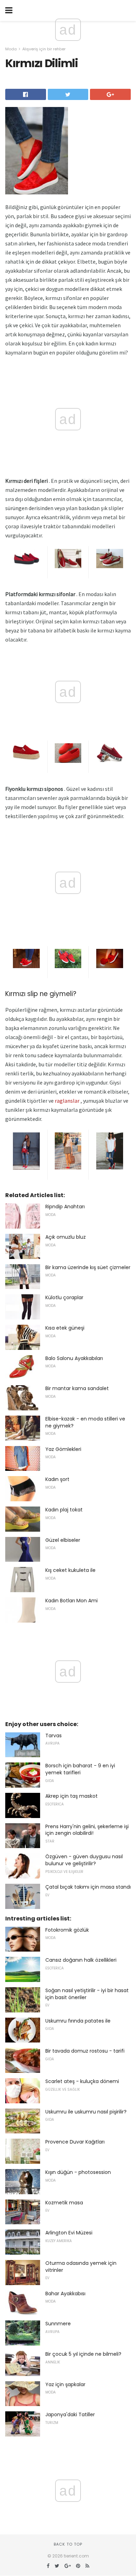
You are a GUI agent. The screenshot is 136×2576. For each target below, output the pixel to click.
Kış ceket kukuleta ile (70, 1570)
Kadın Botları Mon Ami (71, 1601)
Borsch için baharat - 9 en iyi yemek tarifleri (80, 1769)
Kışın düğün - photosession (78, 2172)
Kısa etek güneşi (65, 1328)
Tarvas (54, 1736)
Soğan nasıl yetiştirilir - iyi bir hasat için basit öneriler (87, 1994)
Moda (11, 49)
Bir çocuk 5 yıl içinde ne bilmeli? (83, 2354)
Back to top (68, 2544)
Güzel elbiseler (63, 1540)
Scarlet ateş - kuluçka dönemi (82, 2081)
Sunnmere (58, 2324)
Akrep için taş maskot (71, 1796)
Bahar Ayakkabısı (65, 2294)
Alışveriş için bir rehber (44, 49)
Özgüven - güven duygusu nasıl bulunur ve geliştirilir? (84, 1860)
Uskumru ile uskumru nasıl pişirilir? (86, 2112)
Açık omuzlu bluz (66, 1237)
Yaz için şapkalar (65, 2384)
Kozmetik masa (64, 2203)
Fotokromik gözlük (67, 1930)
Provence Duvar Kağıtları (75, 2142)
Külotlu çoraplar (64, 1297)
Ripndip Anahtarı (65, 1207)
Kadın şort (57, 1479)
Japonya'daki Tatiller (70, 2414)
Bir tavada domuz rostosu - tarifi (85, 2051)
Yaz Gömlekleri (63, 1449)
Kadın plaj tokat (64, 1510)
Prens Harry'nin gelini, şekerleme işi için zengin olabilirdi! (87, 1830)
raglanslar (67, 1101)
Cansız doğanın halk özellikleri (81, 1960)
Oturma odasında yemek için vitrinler (81, 2267)
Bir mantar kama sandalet (77, 1388)
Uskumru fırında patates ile (78, 2021)
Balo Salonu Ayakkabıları (74, 1358)
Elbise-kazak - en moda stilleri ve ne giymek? (85, 1422)
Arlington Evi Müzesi (69, 2233)
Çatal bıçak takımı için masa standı (88, 1887)
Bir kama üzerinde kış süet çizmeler (88, 1267)
